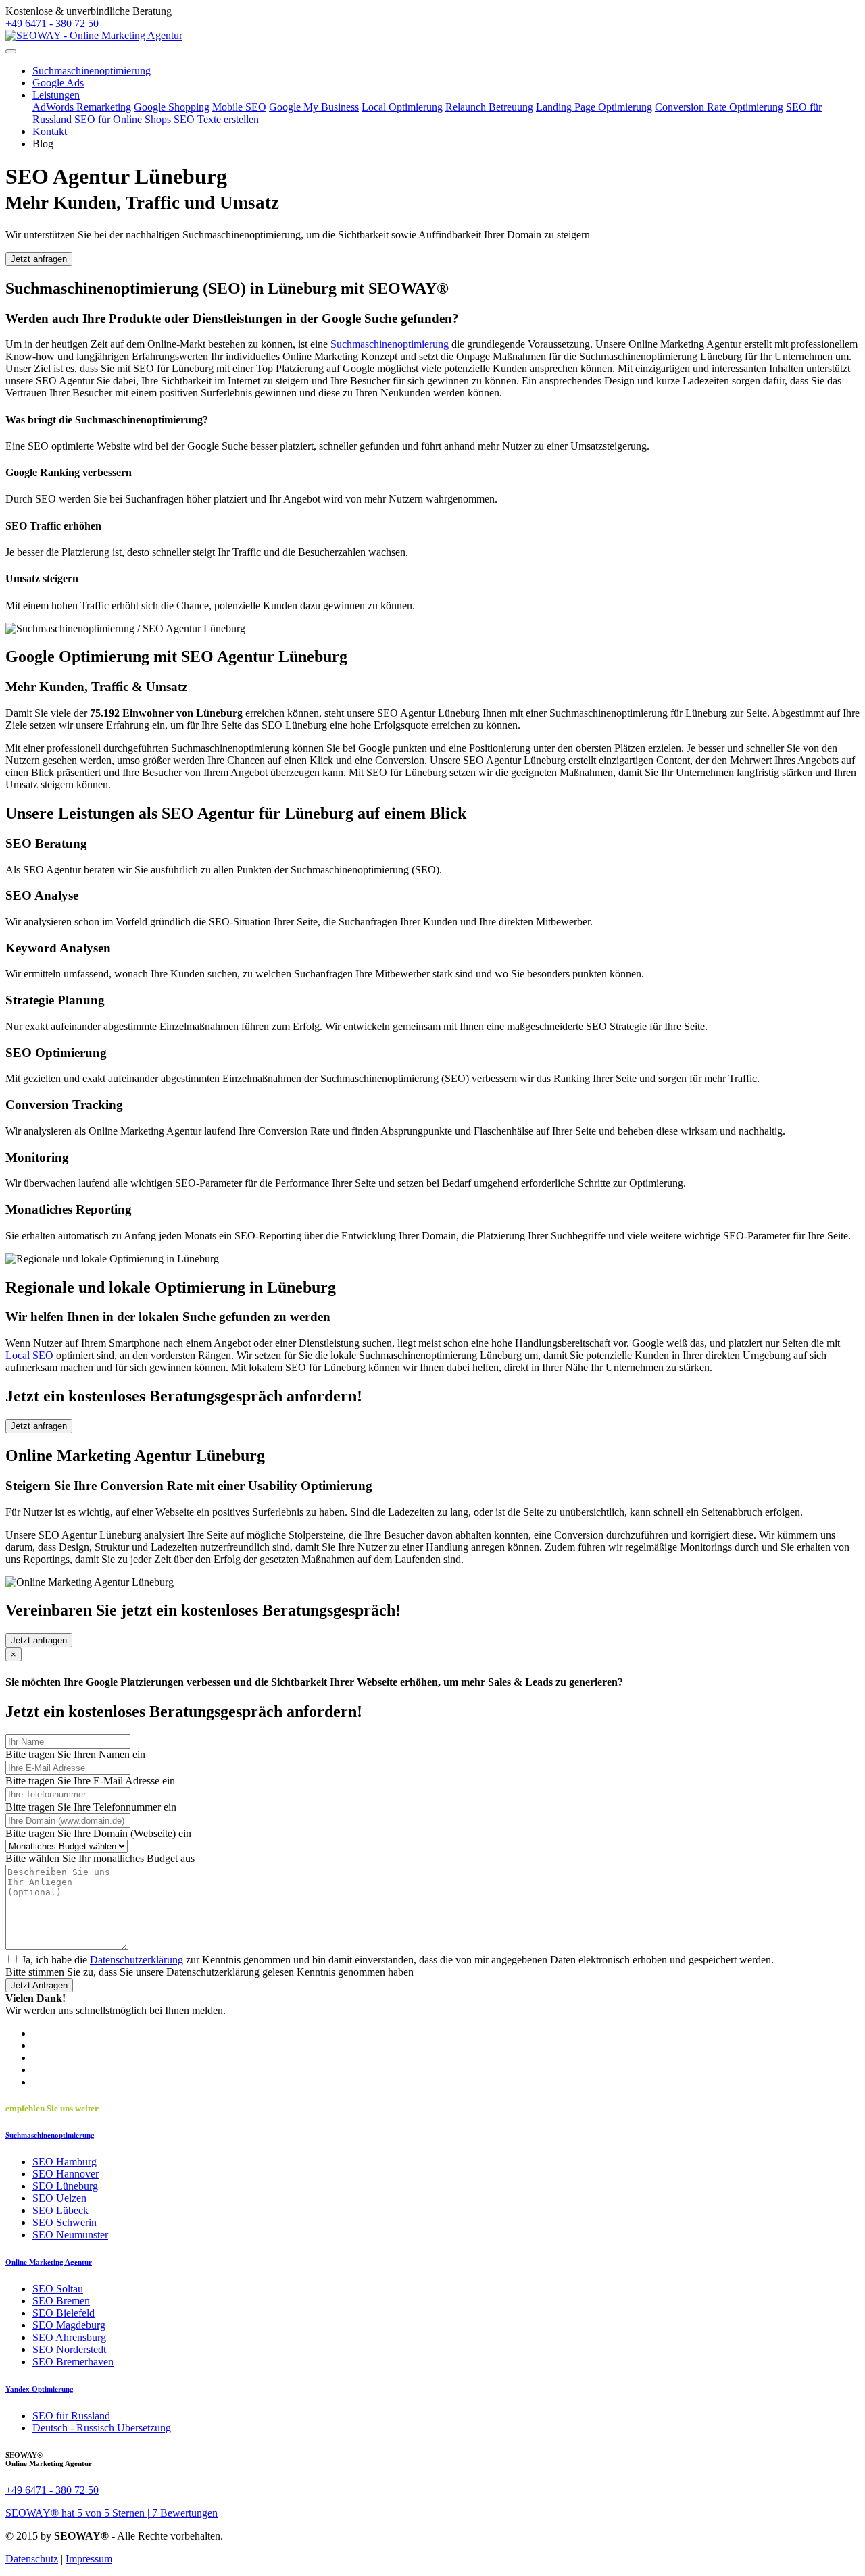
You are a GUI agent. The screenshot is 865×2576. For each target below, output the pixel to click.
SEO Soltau (58, 2289)
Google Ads (58, 83)
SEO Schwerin (65, 2222)
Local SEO (29, 1355)
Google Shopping (172, 107)
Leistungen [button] (56, 95)
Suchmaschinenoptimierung (92, 71)
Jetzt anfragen (39, 259)
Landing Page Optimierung (594, 107)
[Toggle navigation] (11, 51)
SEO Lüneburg (65, 2186)
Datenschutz (32, 2559)
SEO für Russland (71, 2416)
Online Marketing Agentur (49, 2262)
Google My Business (314, 107)
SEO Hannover (66, 2174)
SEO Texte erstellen (216, 119)
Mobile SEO (239, 107)
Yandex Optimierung (40, 2389)
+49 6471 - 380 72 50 (52, 23)
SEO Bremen (61, 2301)
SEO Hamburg (65, 2162)
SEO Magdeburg (69, 2325)
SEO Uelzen (59, 2198)
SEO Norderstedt (69, 2349)
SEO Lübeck (60, 2210)
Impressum (89, 2559)
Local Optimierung (402, 107)
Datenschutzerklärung (137, 1960)
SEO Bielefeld (64, 2313)
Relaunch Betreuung (489, 107)
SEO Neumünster (70, 2235)
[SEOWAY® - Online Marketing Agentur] (94, 35)
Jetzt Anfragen (39, 1985)
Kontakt (50, 131)
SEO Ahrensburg (69, 2337)
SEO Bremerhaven (73, 2362)
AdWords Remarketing (82, 107)
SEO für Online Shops (123, 119)
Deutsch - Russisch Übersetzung (102, 2428)
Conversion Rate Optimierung (719, 107)
